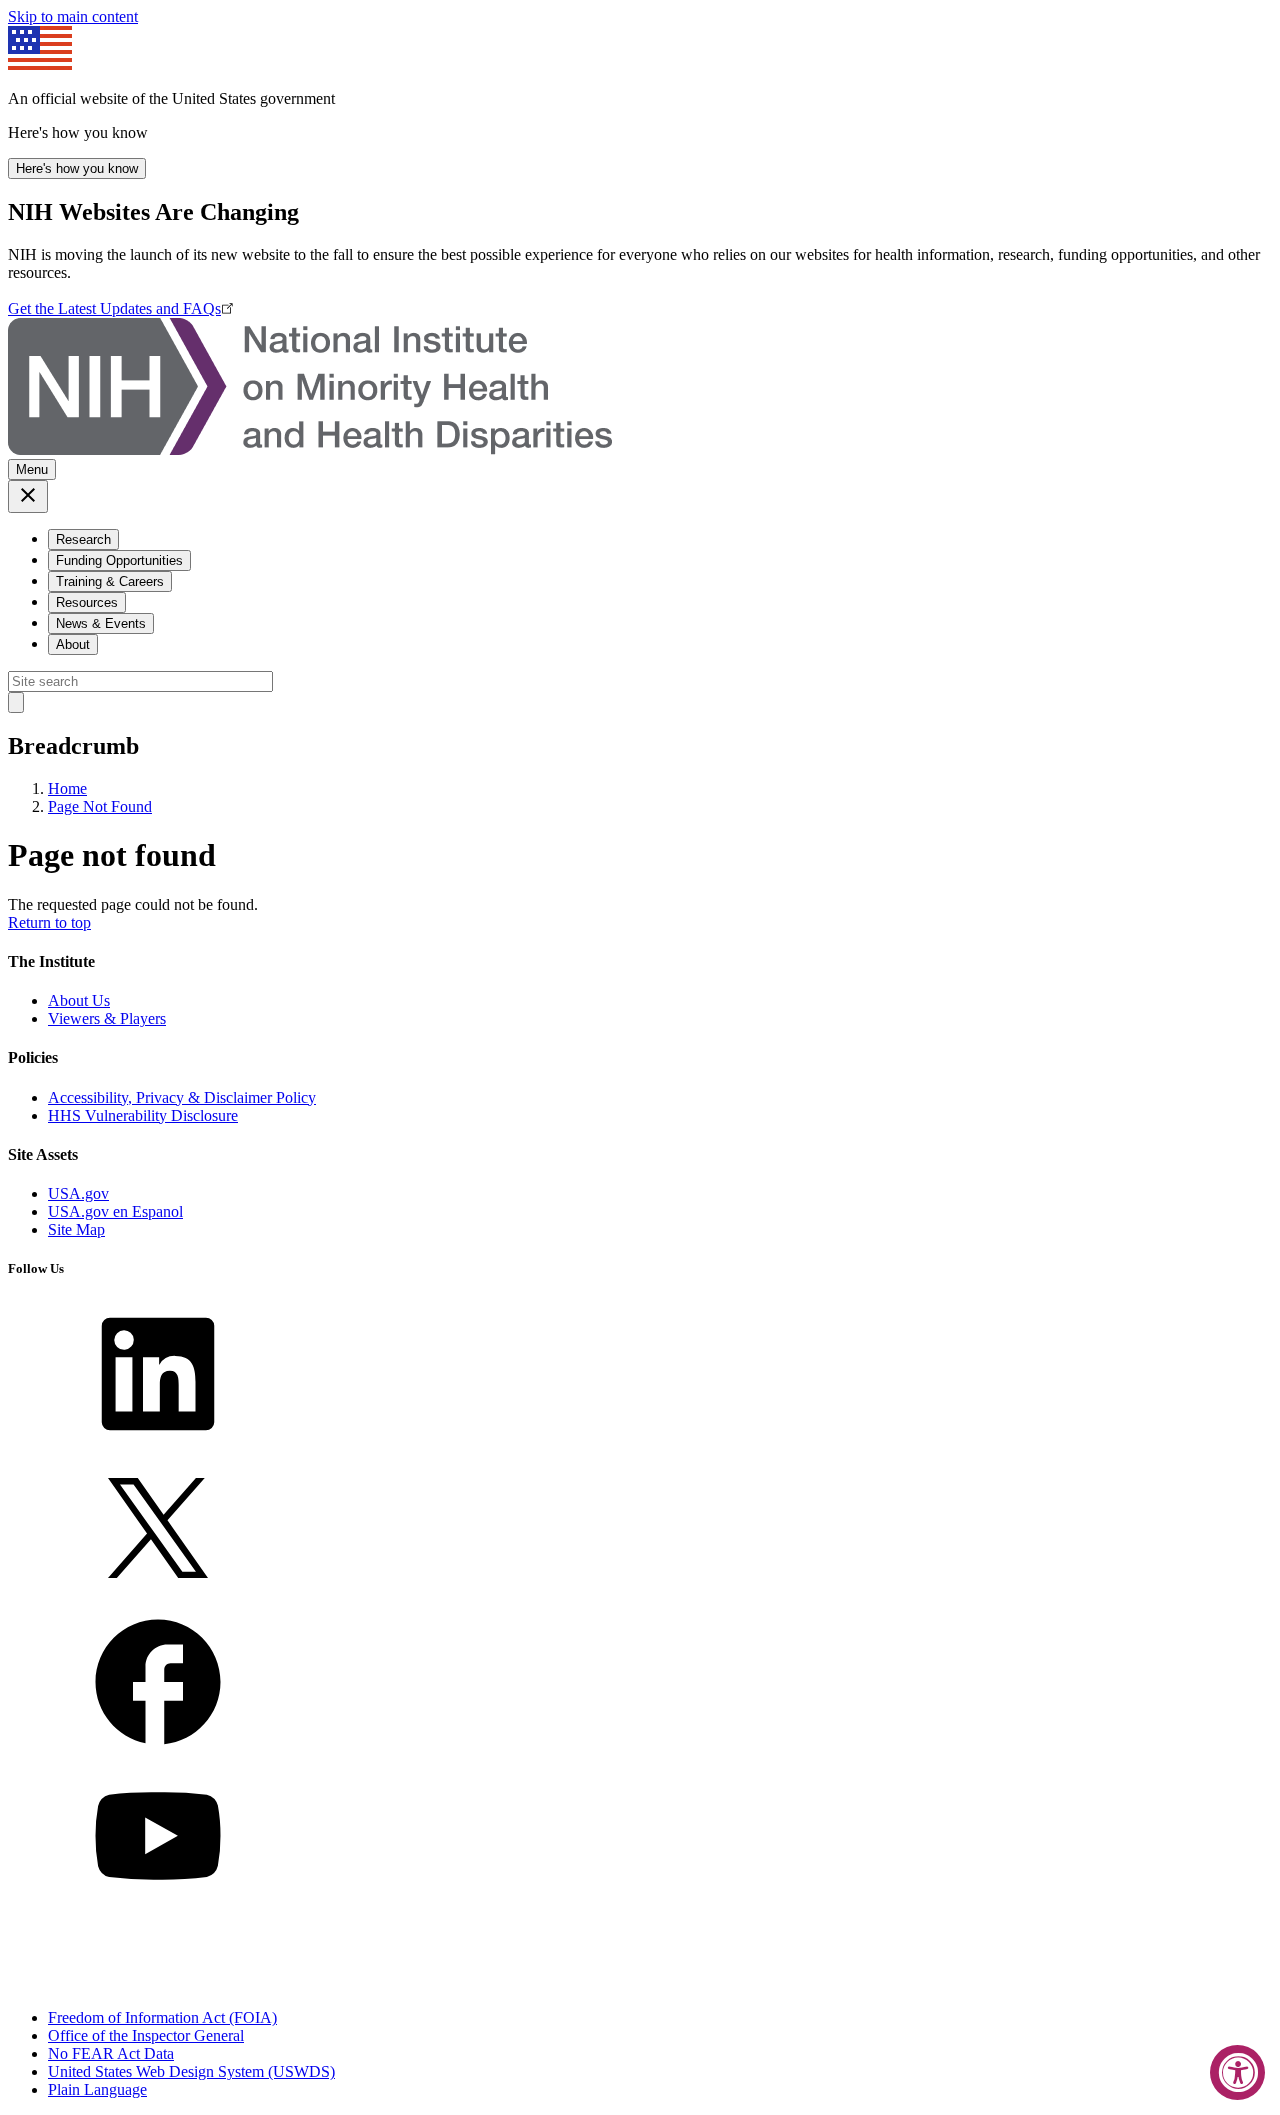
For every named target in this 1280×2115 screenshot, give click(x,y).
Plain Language (97, 2089)
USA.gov (78, 1193)
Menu (32, 469)
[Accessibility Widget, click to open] (1237, 2072)
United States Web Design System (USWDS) (191, 2071)
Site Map (76, 1229)
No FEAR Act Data (111, 2053)
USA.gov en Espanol (115, 1211)
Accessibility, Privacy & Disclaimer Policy (182, 1097)
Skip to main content (73, 16)
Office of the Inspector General (146, 2035)
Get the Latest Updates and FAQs (114, 308)
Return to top (49, 922)
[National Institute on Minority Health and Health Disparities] (310, 449)
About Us (79, 1000)
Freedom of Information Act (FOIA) (162, 2017)
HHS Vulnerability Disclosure (143, 1115)
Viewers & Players (107, 1018)
